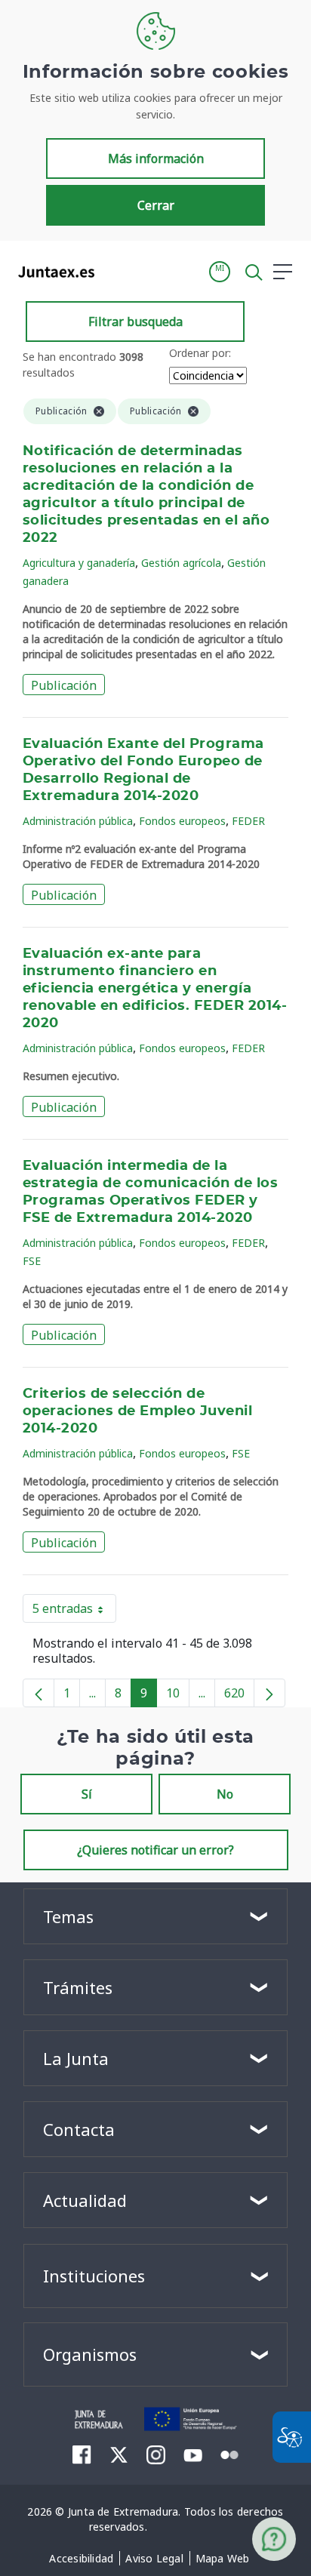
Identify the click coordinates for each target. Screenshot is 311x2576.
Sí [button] (87, 1794)
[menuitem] (81, 2559)
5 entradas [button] (74, 1611)
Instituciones (94, 2276)
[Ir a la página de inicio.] (52, 272)
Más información (156, 158)
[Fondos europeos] (191, 2418)
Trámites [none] (78, 1987)
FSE (32, 1261)
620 (239, 1696)
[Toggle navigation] (115, 271)
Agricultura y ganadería (79, 563)
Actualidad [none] (85, 2200)
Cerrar (156, 205)
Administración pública (78, 821)
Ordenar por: (200, 353)
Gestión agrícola (181, 563)
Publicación (64, 685)
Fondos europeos (182, 821)
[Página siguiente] (269, 1693)
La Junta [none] (76, 2058)
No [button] (225, 1794)
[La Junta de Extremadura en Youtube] (193, 2454)
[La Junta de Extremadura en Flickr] (230, 2454)
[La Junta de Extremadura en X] (119, 2454)
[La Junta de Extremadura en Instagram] (156, 2454)
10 (178, 1696)
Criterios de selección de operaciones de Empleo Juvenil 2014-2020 (137, 1411)
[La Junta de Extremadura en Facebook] (82, 2454)
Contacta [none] (79, 2129)
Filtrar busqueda (135, 322)
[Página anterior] (38, 1693)
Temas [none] (68, 1916)
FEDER (248, 821)
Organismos (90, 2354)
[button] (220, 272)
